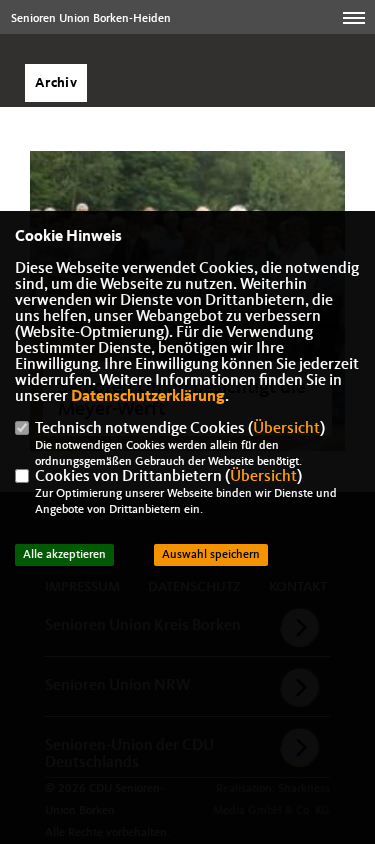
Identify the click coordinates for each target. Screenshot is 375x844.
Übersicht (286, 429)
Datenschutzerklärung (148, 397)
